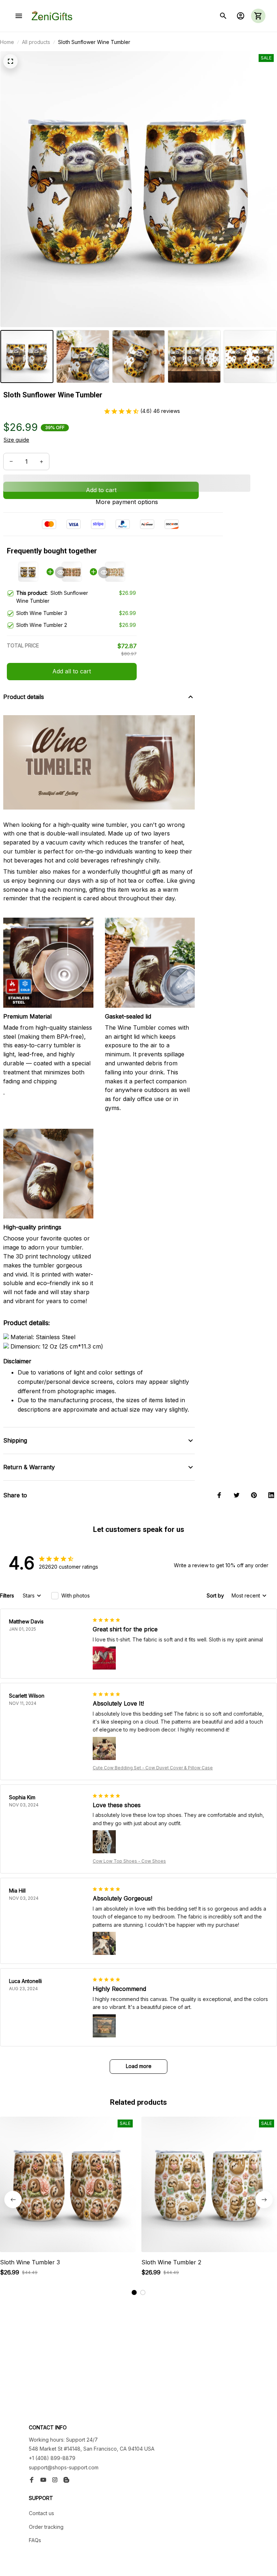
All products (36, 42)
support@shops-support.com (64, 2467)
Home (7, 42)
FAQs (35, 2540)
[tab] (134, 2292)
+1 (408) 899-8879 (52, 2458)
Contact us (41, 2513)
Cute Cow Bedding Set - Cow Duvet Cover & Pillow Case (153, 1768)
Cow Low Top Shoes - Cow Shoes (129, 1861)
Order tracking (46, 2527)
